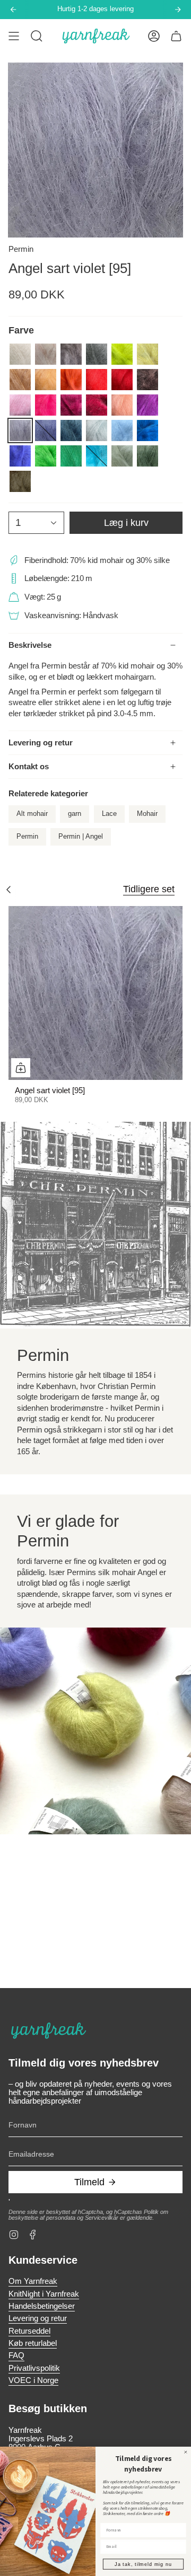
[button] (37, 36)
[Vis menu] (14, 36)
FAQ (16, 2355)
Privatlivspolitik (34, 2368)
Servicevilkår (102, 2218)
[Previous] (13, 10)
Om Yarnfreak (33, 2281)
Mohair (147, 814)
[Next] (178, 10)
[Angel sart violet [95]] (95, 993)
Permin (21, 249)
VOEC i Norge (33, 2380)
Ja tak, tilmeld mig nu (143, 2564)
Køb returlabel (33, 2343)
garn (75, 814)
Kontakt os (29, 767)
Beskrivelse (30, 645)
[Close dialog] (185, 2452)
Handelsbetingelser (42, 2306)
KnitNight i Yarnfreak (44, 2294)
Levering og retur (41, 743)
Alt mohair (32, 814)
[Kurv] (176, 36)
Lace (109, 814)
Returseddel (29, 2331)
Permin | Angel (81, 837)
